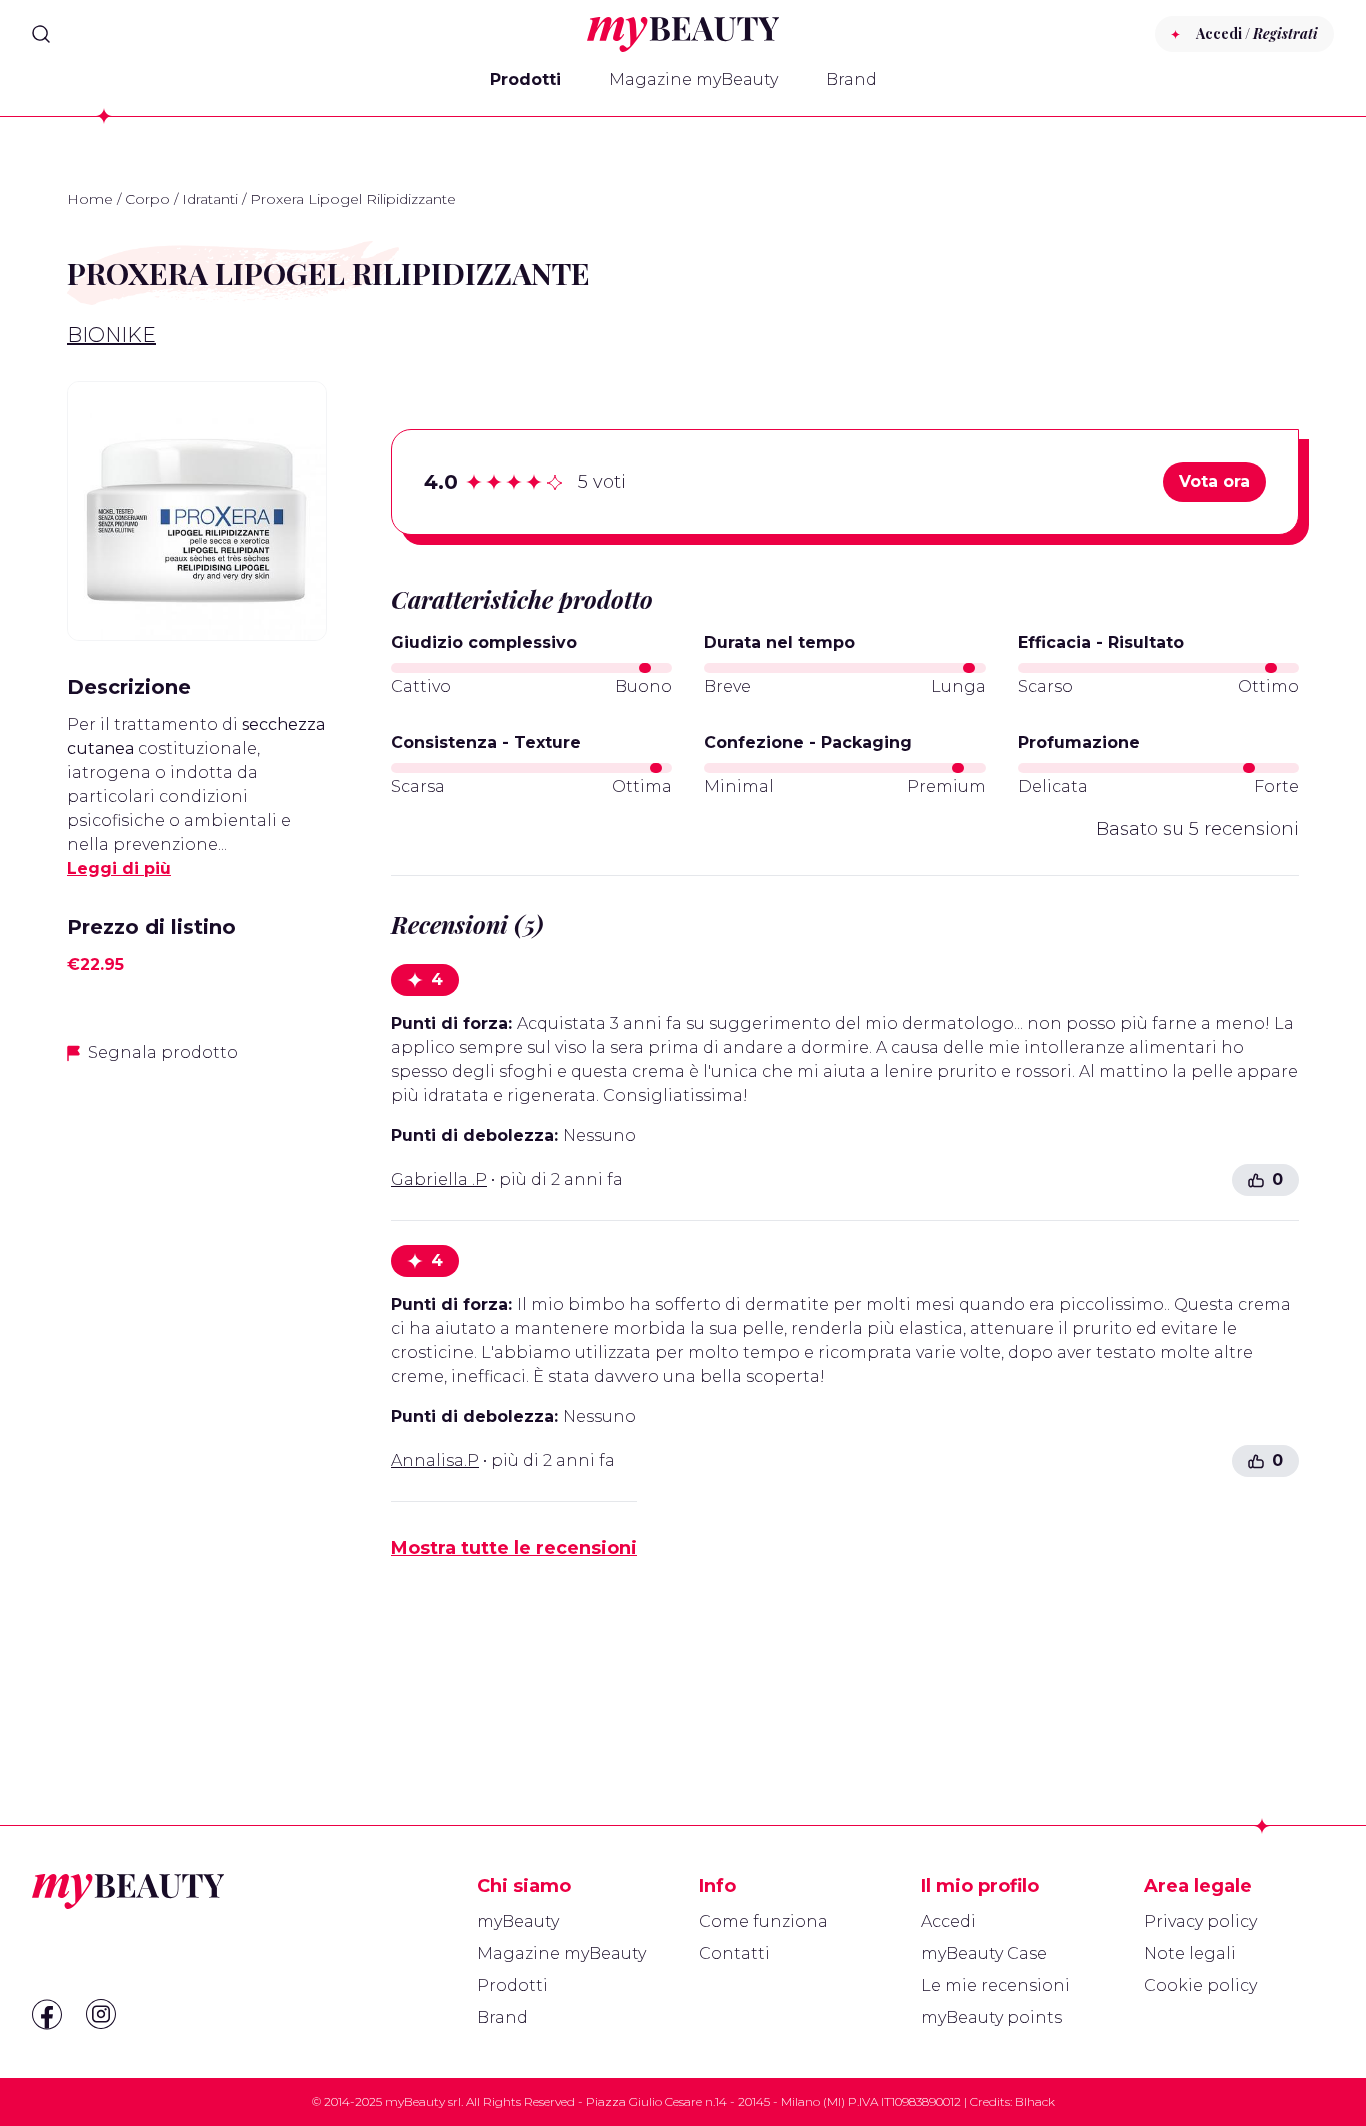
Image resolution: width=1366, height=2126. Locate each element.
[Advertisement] (197, 1397)
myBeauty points (991, 2017)
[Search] (41, 34)
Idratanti (210, 199)
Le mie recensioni (995, 1985)
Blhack (1035, 2101)
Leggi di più (119, 868)
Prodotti (525, 79)
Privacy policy (1200, 1921)
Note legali (1190, 1953)
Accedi (948, 1921)
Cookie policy (1200, 1985)
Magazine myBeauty (693, 79)
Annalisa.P (435, 1460)
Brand (851, 79)
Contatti (734, 1953)
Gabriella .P (439, 1179)
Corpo (147, 199)
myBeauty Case (984, 1953)
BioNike (111, 335)
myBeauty (518, 1921)
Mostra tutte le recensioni (514, 1548)
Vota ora (1214, 481)
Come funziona (763, 1921)
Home (90, 199)
